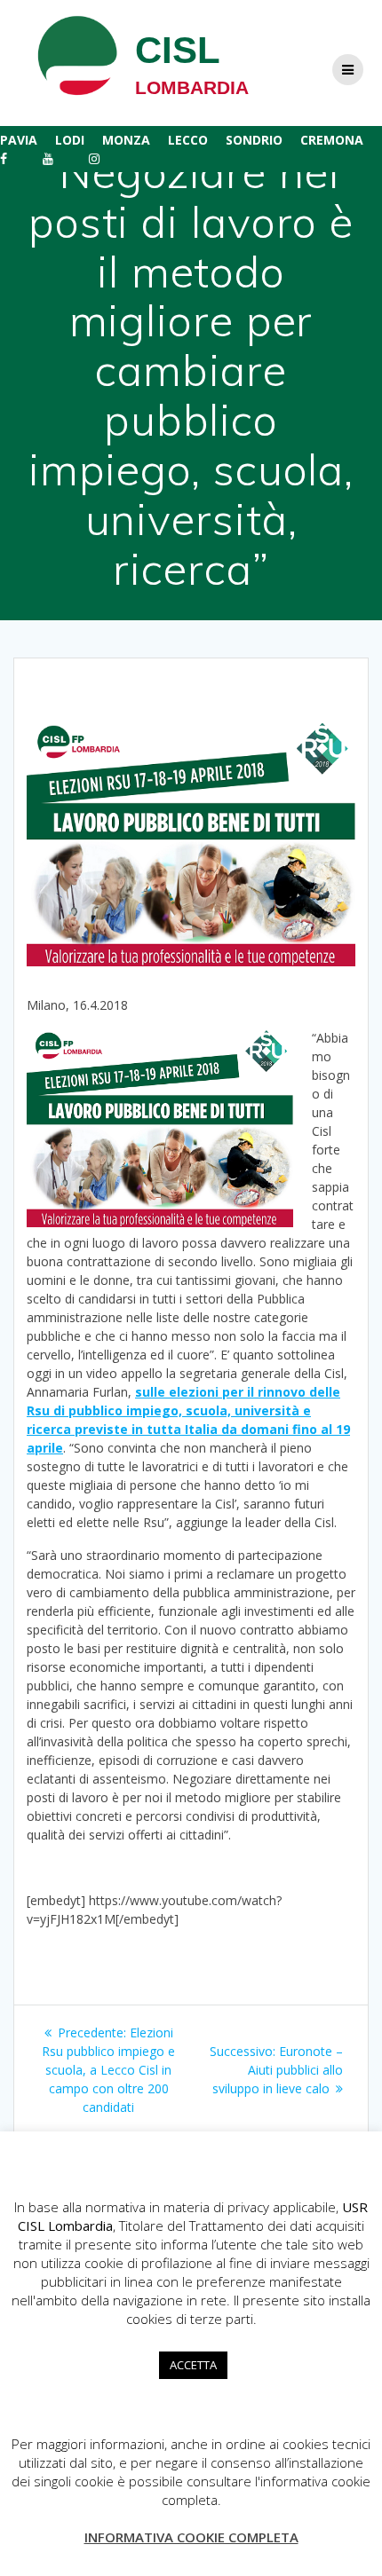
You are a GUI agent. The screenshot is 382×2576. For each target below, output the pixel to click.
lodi (70, 140)
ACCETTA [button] (193, 2365)
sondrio (254, 140)
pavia (19, 140)
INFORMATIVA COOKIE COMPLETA (191, 2537)
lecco (188, 140)
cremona (332, 140)
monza (126, 140)
